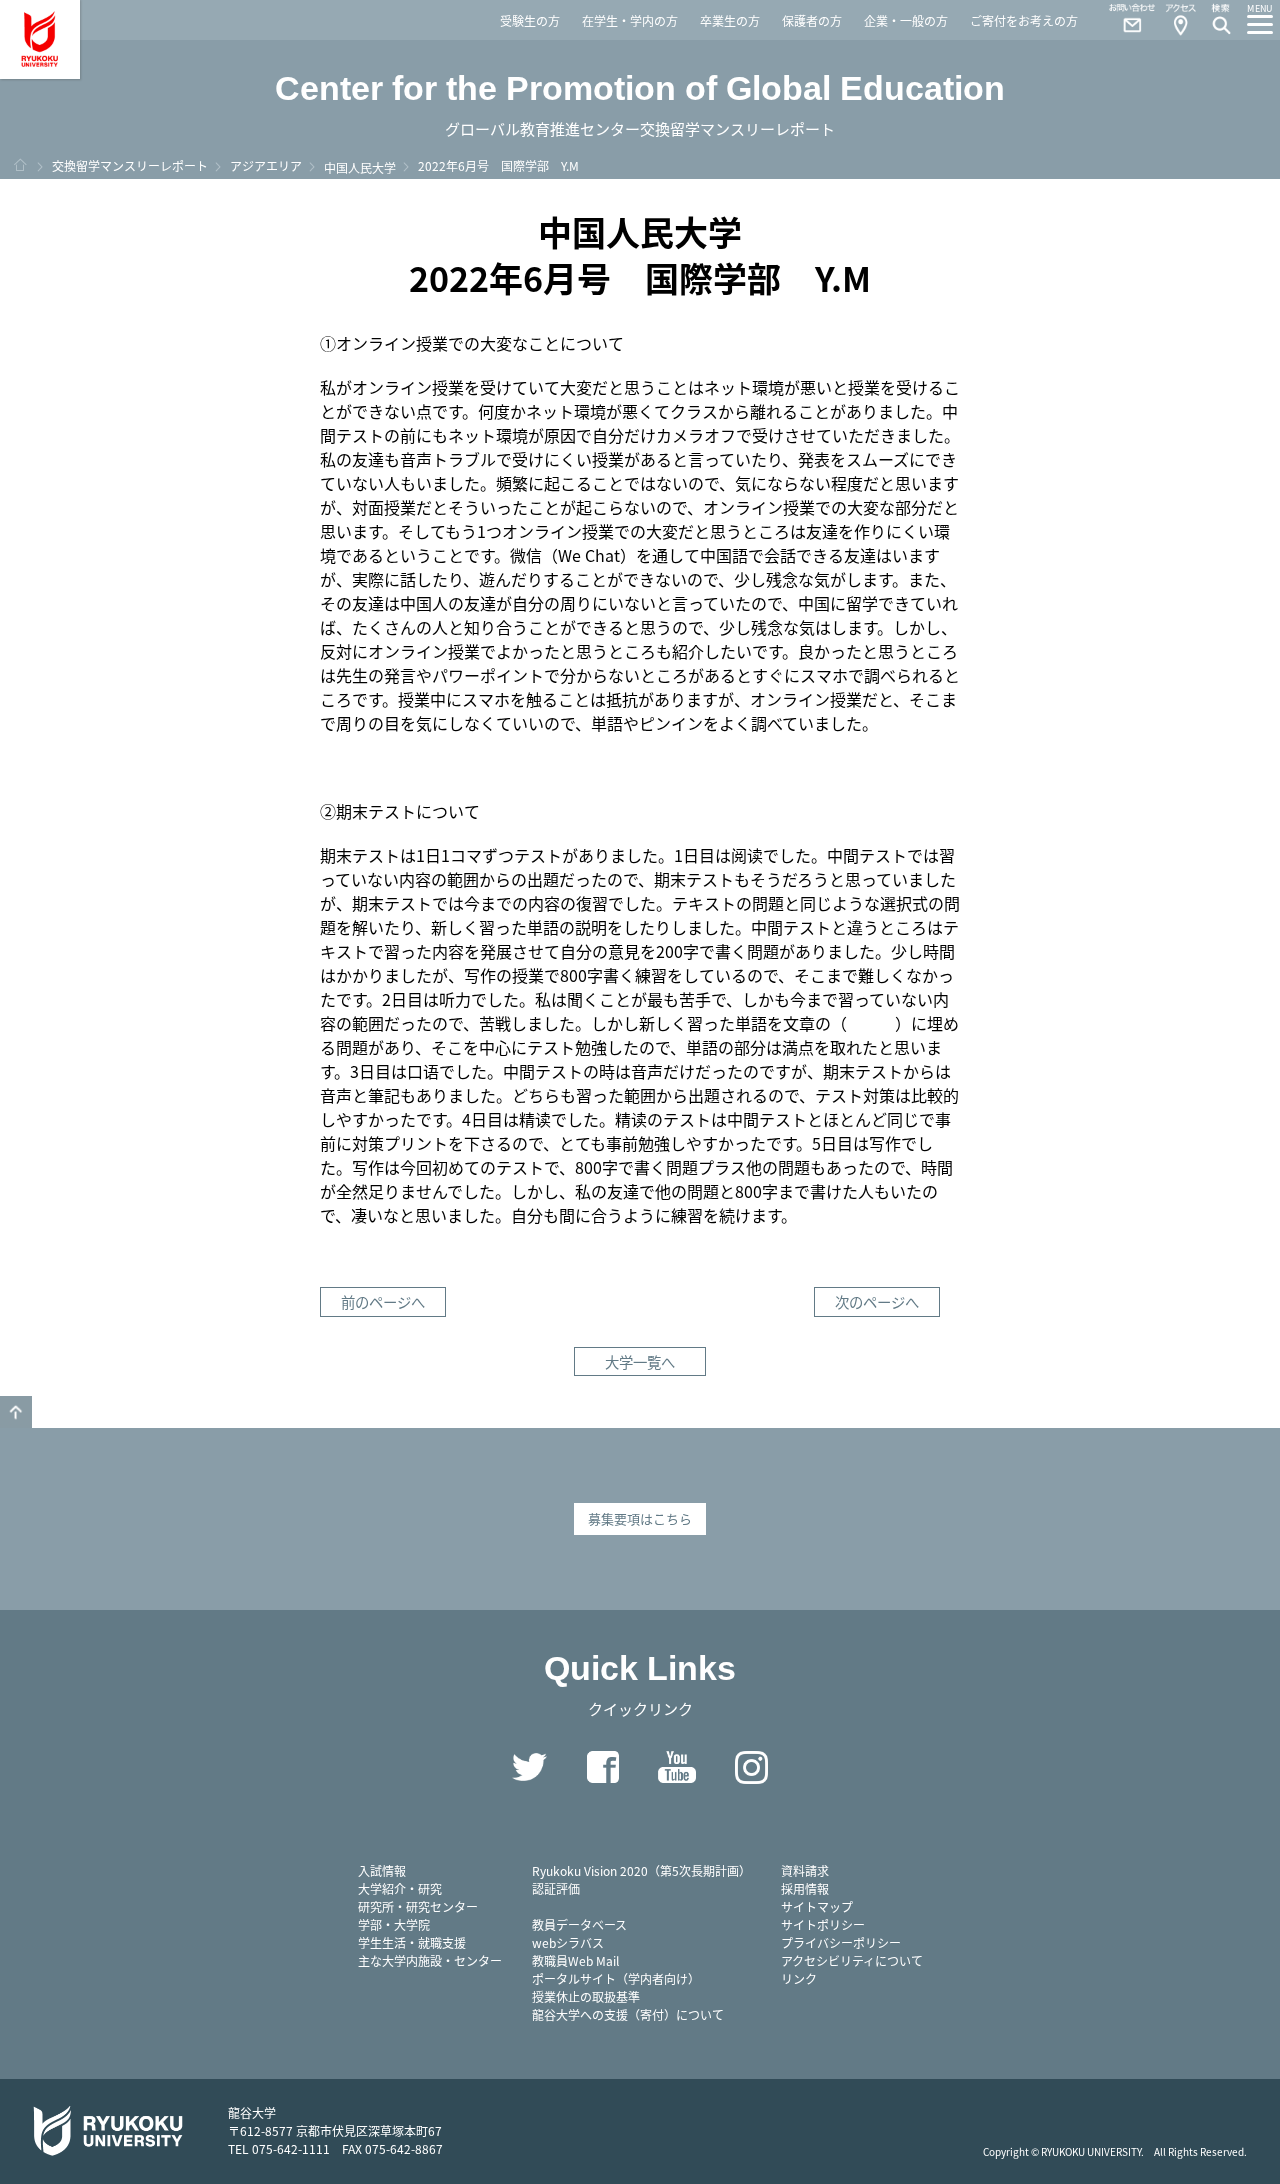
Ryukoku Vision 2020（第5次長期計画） (641, 1870)
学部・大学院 (394, 1924)
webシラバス (568, 1942)
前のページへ (383, 1301)
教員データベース (579, 1924)
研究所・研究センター (418, 1906)
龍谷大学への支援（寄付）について (628, 2014)
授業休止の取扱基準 (586, 1996)
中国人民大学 (360, 167)
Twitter (529, 1767)
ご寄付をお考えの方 (1024, 20)
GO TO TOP (16, 1412)
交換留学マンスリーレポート (130, 165)
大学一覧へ (640, 1361)
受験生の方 (530, 20)
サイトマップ (817, 1906)
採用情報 (805, 1888)
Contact (1124, 20)
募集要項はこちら (640, 1518)
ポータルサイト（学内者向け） (616, 1978)
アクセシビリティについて (852, 1960)
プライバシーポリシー (841, 1942)
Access (1180, 20)
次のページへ (877, 1301)
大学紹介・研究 (400, 1888)
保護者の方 (812, 20)
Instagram (751, 1767)
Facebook (603, 1767)
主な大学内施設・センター (430, 1960)
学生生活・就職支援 (412, 1942)
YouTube (677, 1767)
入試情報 (382, 1870)
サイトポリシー (823, 1924)
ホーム (20, 165)
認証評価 (556, 1888)
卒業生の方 (730, 20)
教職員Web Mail (575, 1960)
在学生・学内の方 (630, 20)
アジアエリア (266, 165)
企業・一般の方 (906, 20)
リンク (799, 1978)
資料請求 (805, 1870)
